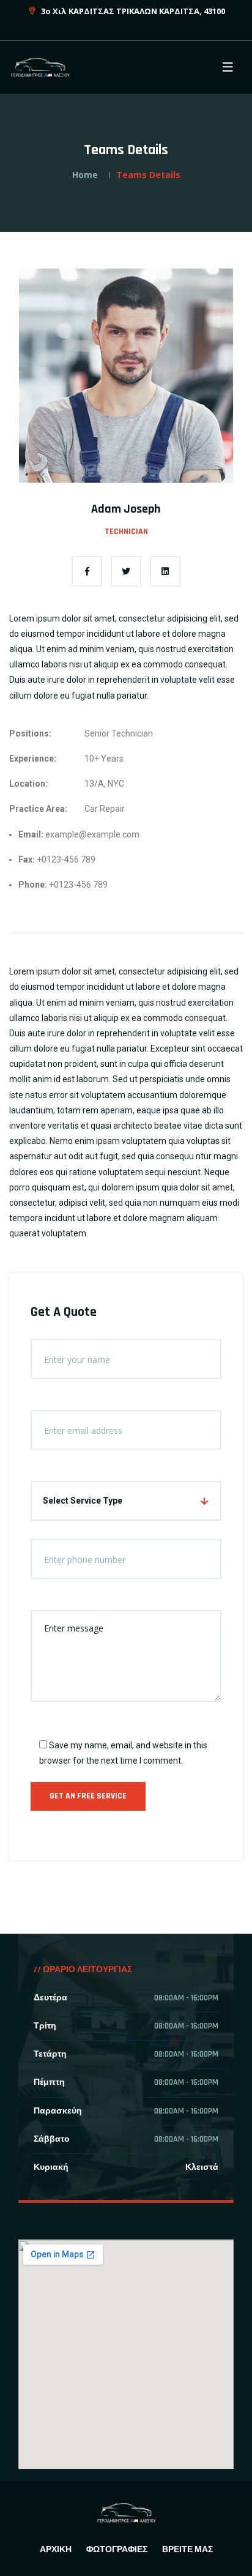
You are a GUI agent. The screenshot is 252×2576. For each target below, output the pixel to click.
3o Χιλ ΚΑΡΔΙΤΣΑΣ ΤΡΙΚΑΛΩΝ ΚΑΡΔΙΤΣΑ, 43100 (132, 11)
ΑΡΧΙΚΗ (56, 2550)
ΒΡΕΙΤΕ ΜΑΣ (187, 2550)
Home (85, 175)
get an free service (88, 1796)
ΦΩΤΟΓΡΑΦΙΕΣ (117, 2550)
